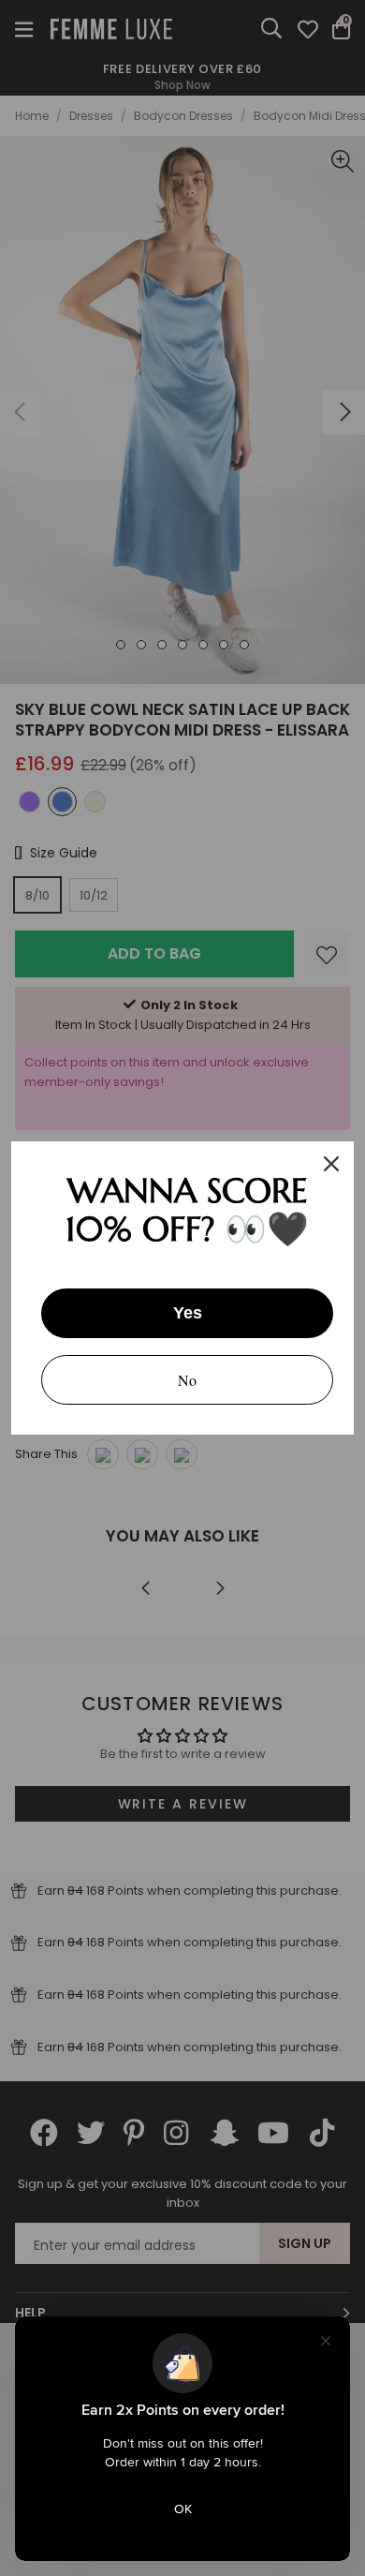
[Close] (331, 1164)
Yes (188, 1313)
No (187, 1380)
